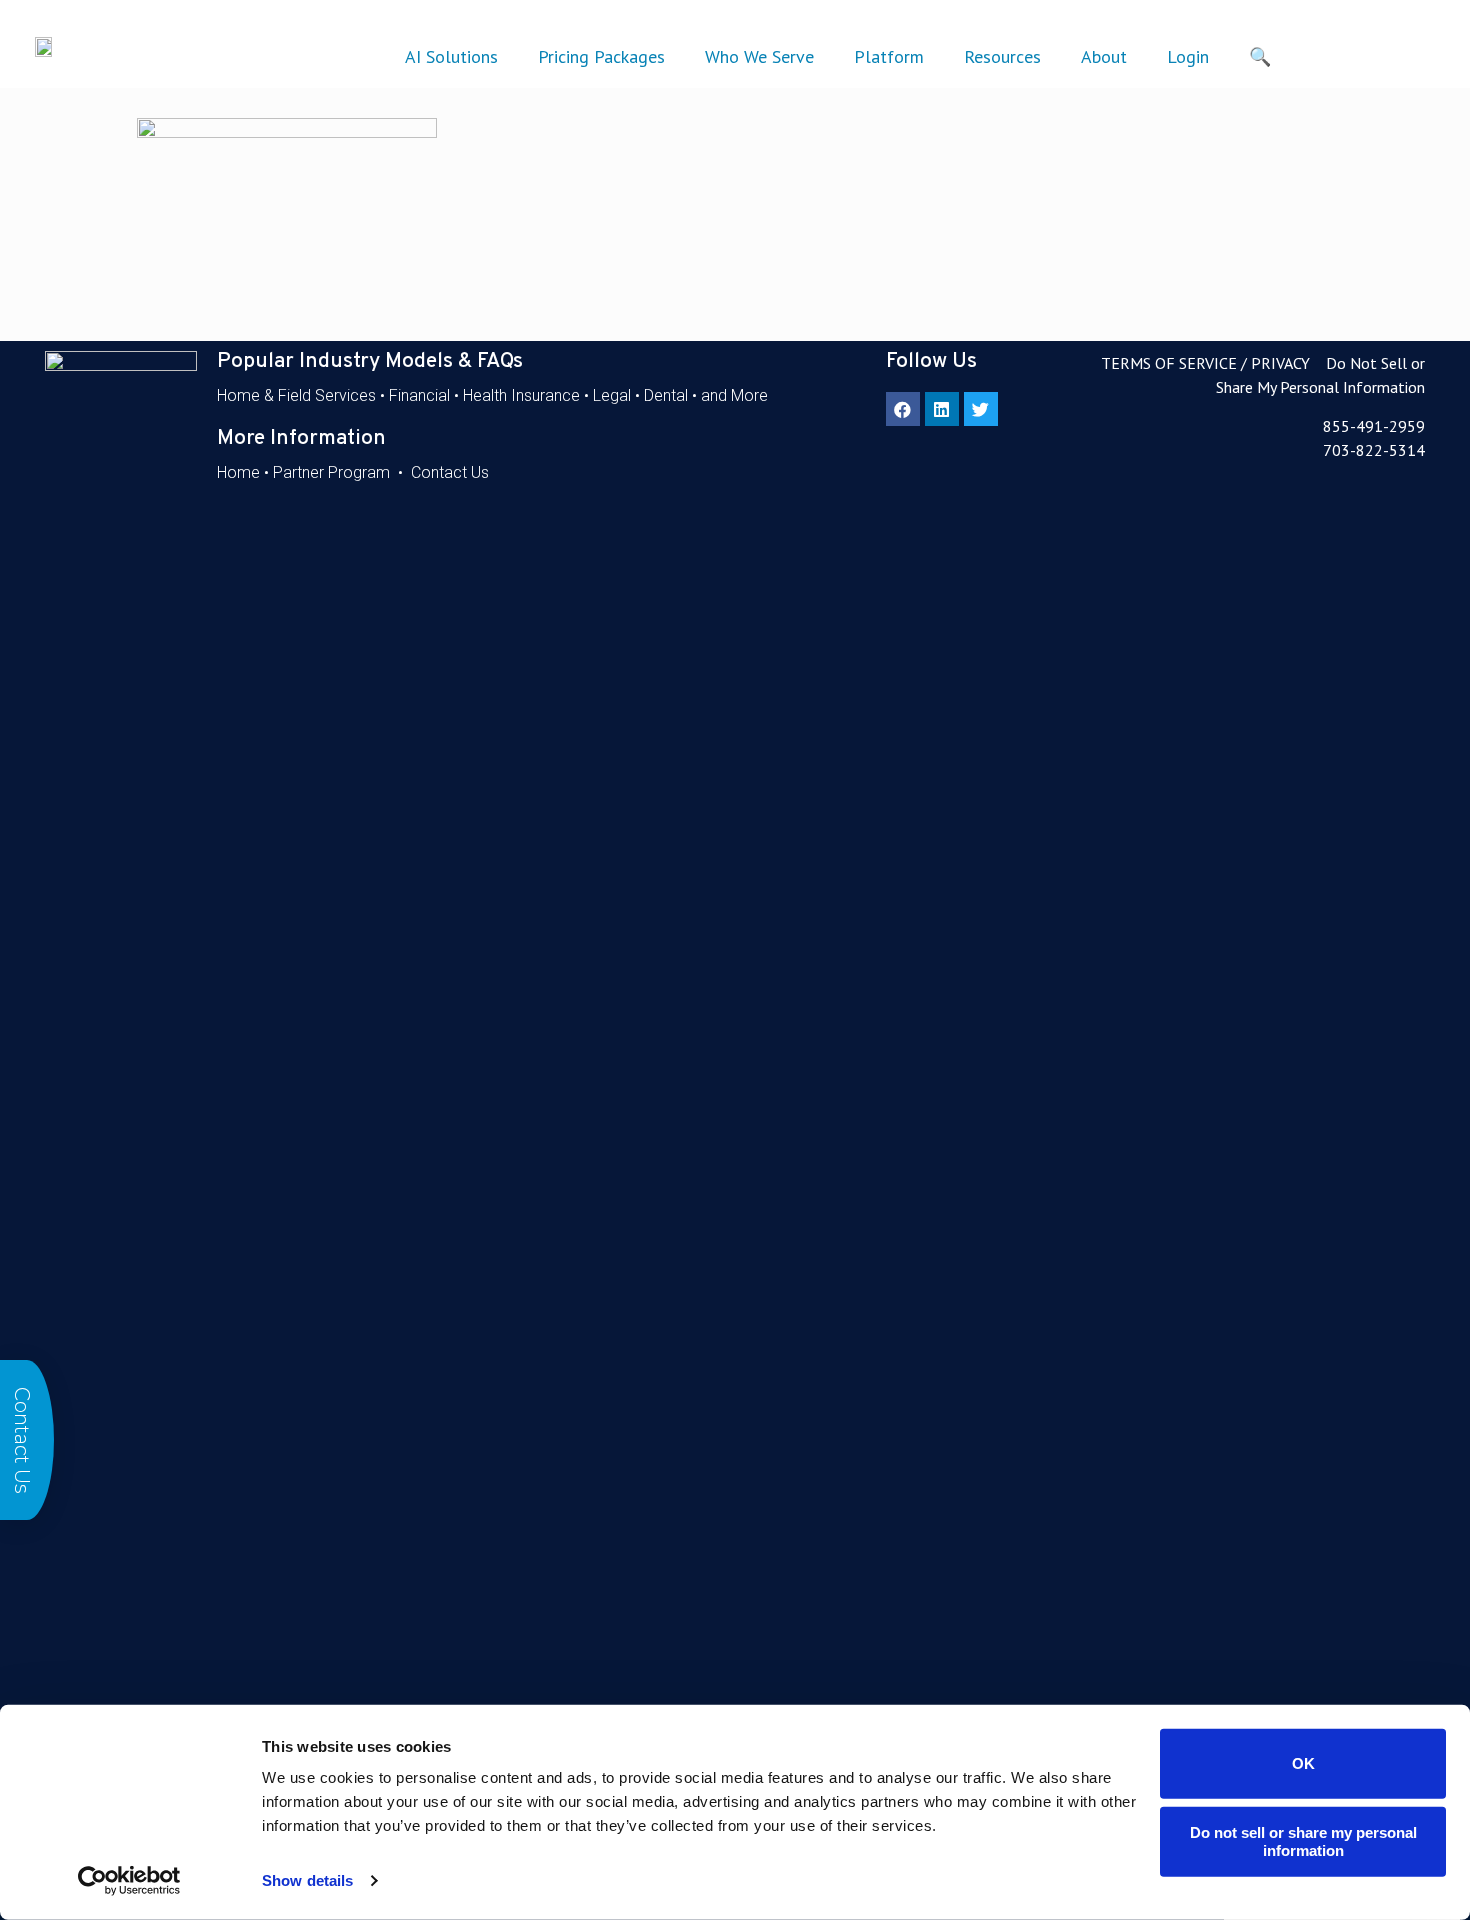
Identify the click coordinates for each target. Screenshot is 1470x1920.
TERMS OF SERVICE (1169, 363)
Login (1188, 56)
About (1104, 56)
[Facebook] (903, 409)
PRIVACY (1280, 363)
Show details (307, 1880)
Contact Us (450, 472)
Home (238, 472)
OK (1303, 1763)
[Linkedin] (942, 409)
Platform (889, 56)
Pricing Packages (601, 56)
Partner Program (331, 472)
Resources (1002, 56)
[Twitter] (981, 409)
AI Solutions (451, 56)
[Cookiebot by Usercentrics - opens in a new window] (129, 1881)
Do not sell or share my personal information (1303, 1840)
